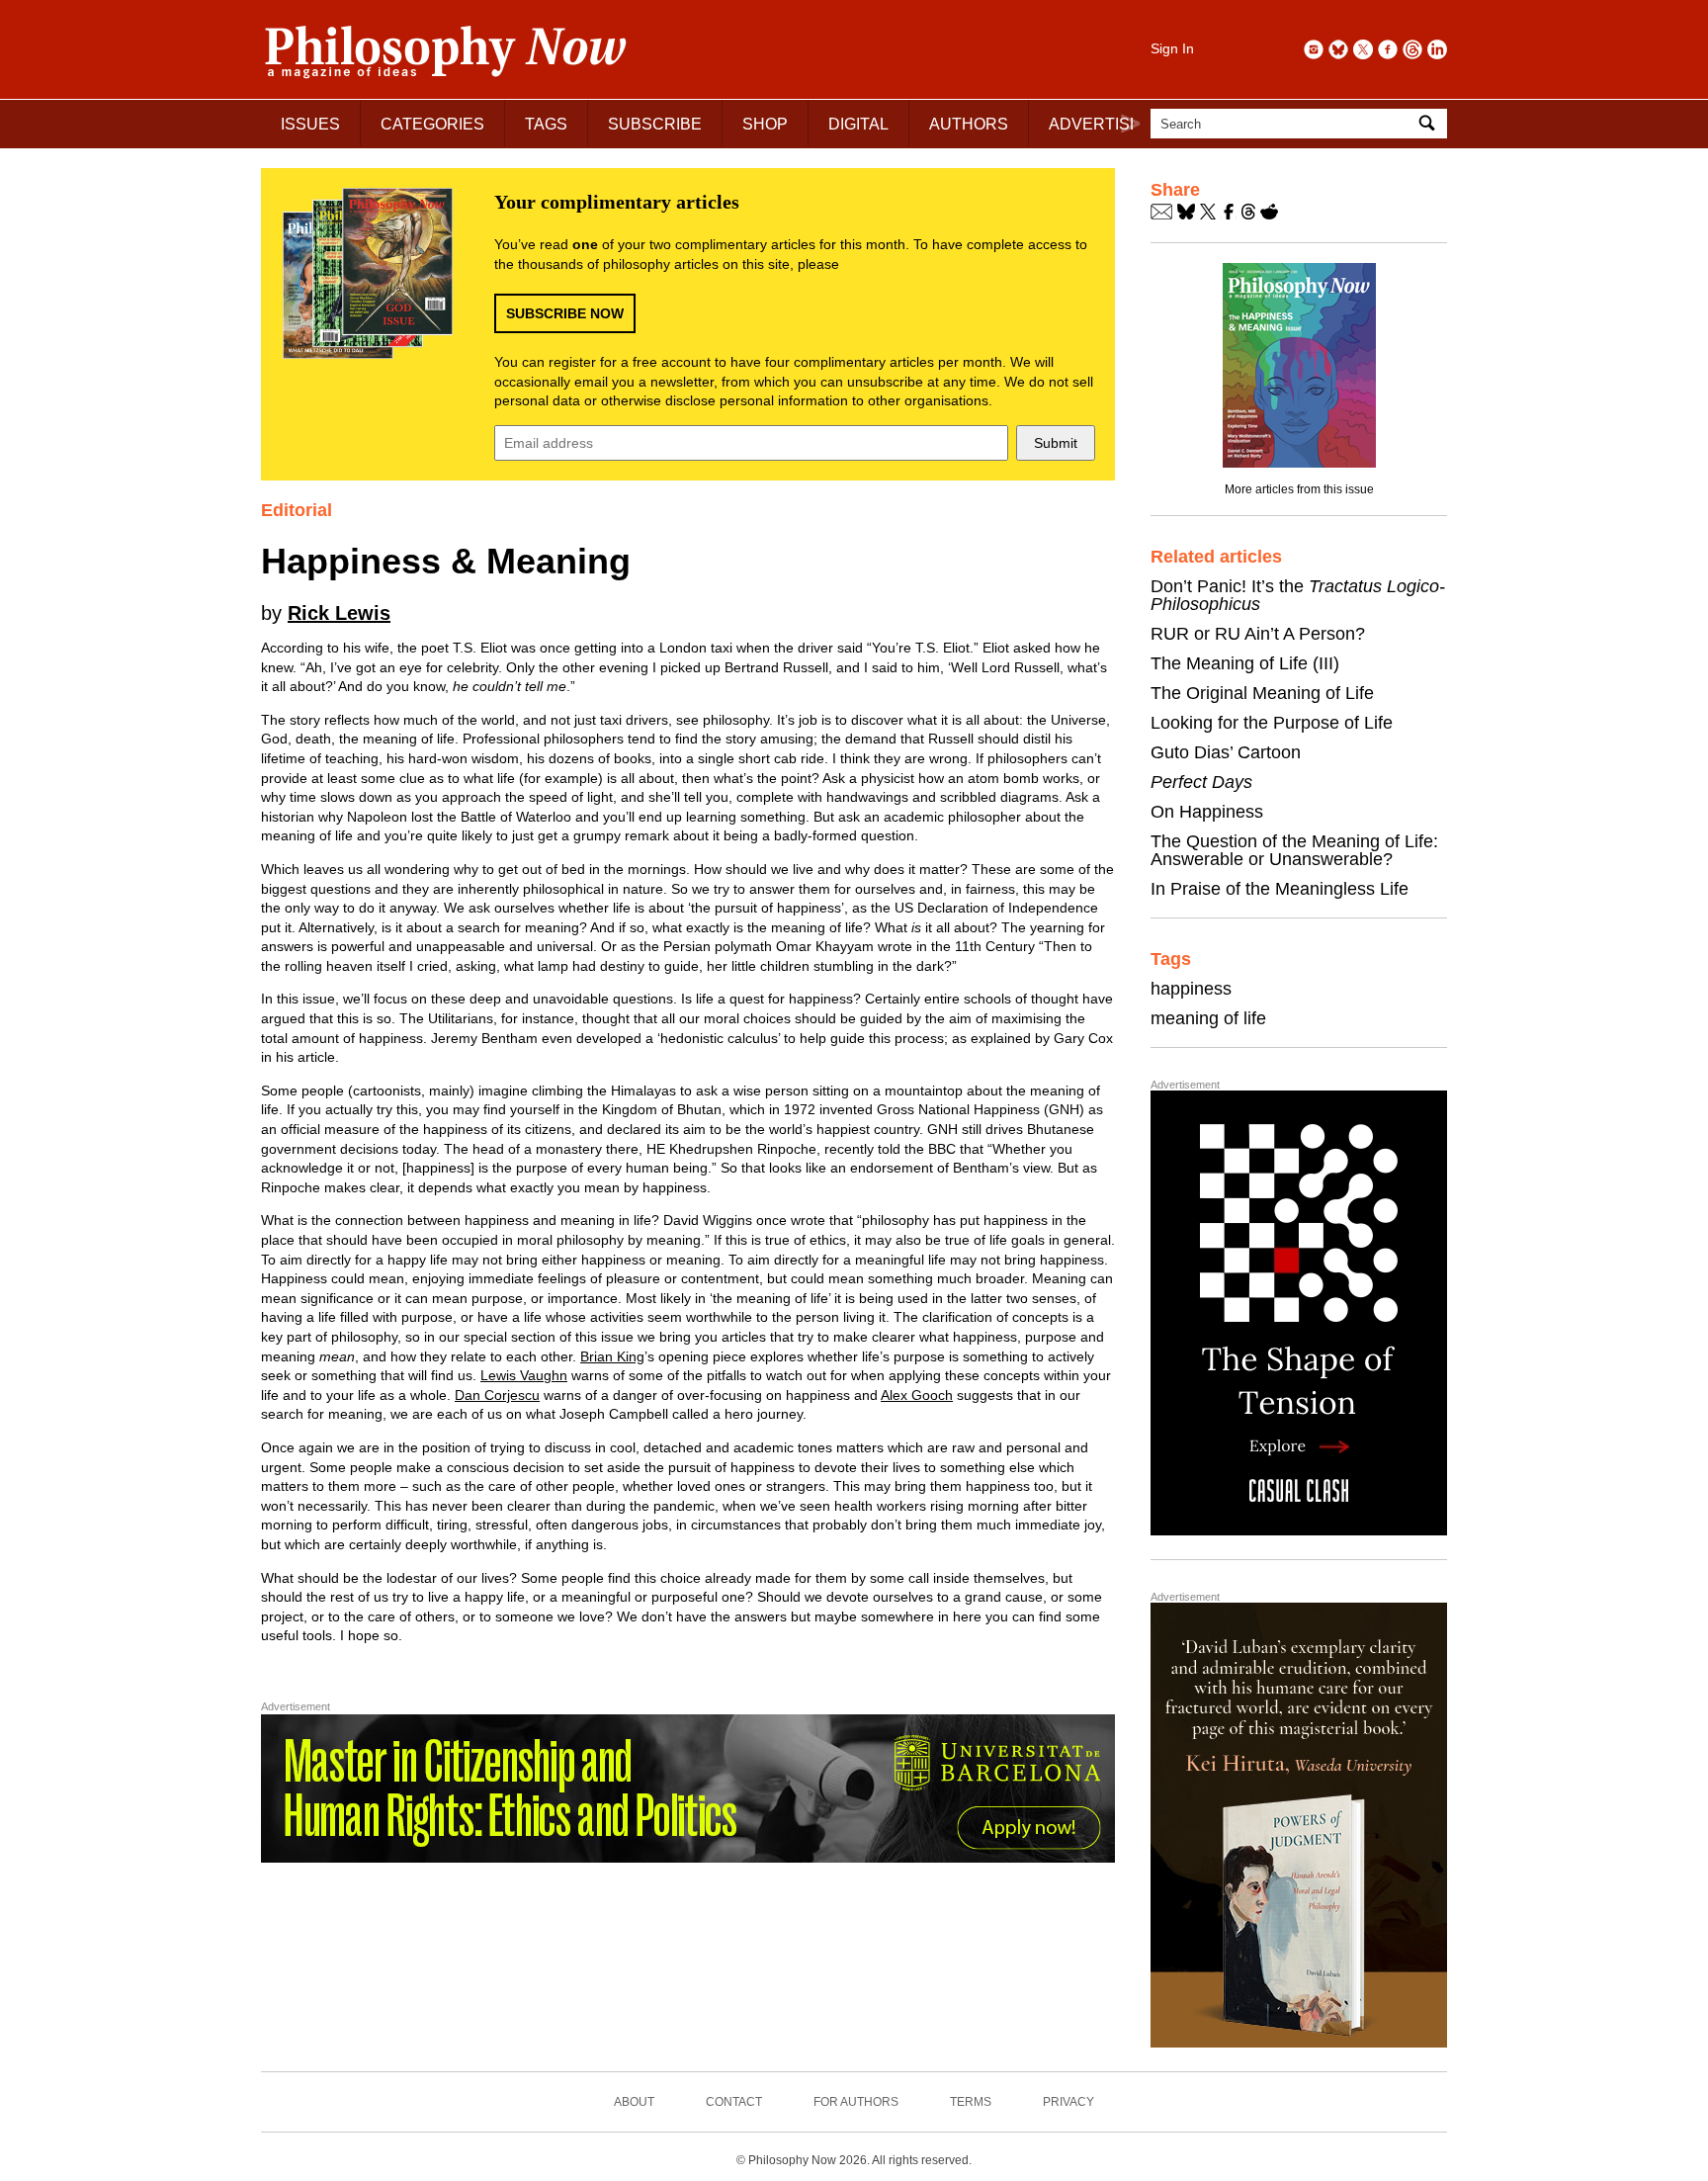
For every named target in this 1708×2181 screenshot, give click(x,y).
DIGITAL (858, 124)
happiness (1191, 989)
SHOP (765, 124)
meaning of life (1208, 1018)
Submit (1056, 443)
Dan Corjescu (497, 1395)
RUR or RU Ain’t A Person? (1258, 634)
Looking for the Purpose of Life (1272, 723)
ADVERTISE (1095, 124)
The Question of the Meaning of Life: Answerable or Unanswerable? (1294, 850)
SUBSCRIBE (655, 124)
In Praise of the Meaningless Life (1280, 889)
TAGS (546, 124)
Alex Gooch (917, 1395)
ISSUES (310, 124)
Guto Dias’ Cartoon (1226, 752)
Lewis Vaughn (524, 1375)
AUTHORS (969, 124)
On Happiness (1207, 812)
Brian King (612, 1356)
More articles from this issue (1299, 489)
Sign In (1172, 48)
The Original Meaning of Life (1262, 693)
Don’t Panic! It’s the (1298, 595)
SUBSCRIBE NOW (565, 313)
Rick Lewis (339, 613)
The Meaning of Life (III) (1245, 663)
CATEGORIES (432, 124)
